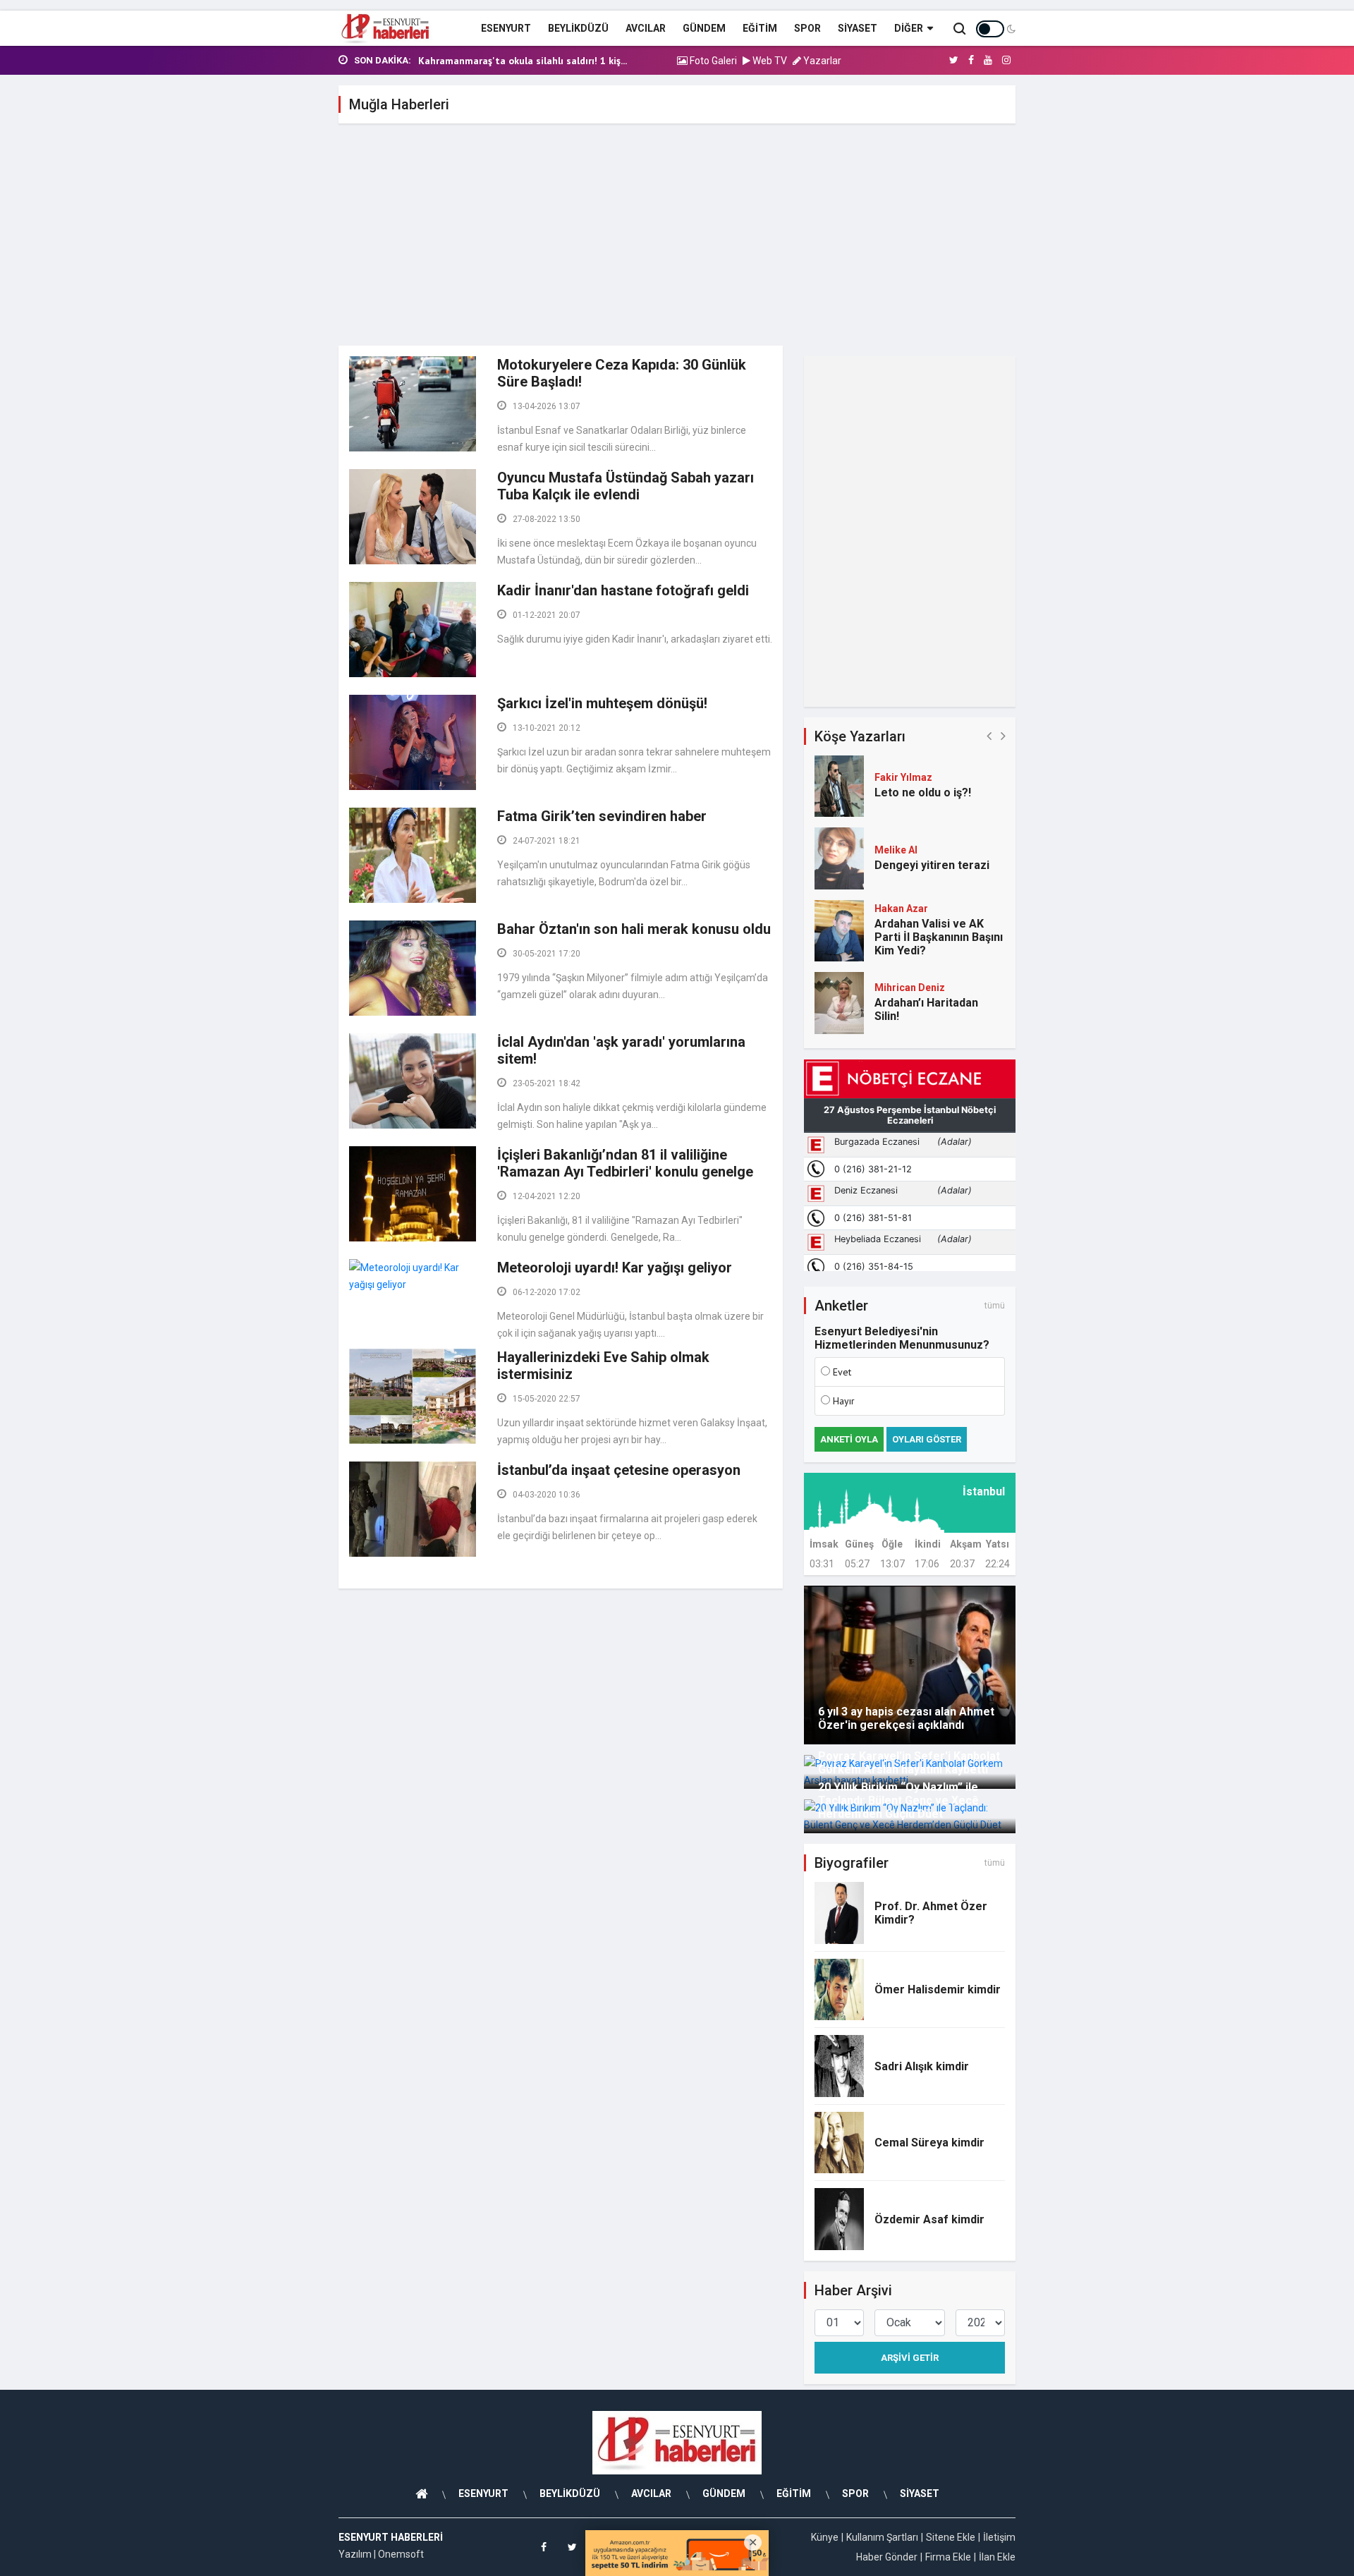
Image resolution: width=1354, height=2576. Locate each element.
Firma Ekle (948, 2557)
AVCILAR (646, 28)
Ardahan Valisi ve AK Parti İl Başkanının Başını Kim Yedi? (939, 937)
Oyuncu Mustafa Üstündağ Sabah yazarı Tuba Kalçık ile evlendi (626, 486)
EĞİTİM (760, 28)
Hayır (844, 1401)
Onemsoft (401, 2554)
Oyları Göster (927, 1439)
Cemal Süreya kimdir (929, 2143)
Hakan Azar (901, 909)
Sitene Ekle (951, 2537)
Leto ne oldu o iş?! (923, 792)
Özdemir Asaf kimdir (929, 2219)
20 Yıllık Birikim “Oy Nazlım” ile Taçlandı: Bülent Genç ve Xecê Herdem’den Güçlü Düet (898, 1800)
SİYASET (858, 28)
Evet (842, 1372)
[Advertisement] (677, 240)
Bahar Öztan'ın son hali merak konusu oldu (634, 929)
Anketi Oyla (849, 1439)
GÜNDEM (704, 28)
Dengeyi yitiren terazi (932, 865)
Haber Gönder (887, 2557)
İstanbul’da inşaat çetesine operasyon (619, 1470)
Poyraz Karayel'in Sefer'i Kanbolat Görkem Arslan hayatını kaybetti (909, 1763)
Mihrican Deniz (910, 988)
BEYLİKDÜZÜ (578, 28)
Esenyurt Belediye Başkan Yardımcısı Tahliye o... (527, 61)
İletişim (999, 2537)
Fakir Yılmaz (903, 777)
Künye (825, 2537)
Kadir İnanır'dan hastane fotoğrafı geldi (623, 590)
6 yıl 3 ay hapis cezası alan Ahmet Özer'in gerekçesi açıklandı (906, 1718)
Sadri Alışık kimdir (922, 2066)
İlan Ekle (997, 2557)
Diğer (909, 28)
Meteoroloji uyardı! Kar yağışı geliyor (615, 1268)
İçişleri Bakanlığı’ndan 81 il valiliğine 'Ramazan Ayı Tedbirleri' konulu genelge (625, 1163)
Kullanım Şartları (882, 2537)
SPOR (807, 28)
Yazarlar (821, 61)
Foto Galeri (712, 61)
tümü (995, 1306)
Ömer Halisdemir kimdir (938, 1989)
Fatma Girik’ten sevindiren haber (602, 816)
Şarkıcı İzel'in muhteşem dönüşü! (602, 703)
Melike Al (896, 850)
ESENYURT (506, 28)
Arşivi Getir (910, 2358)
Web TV (769, 61)
